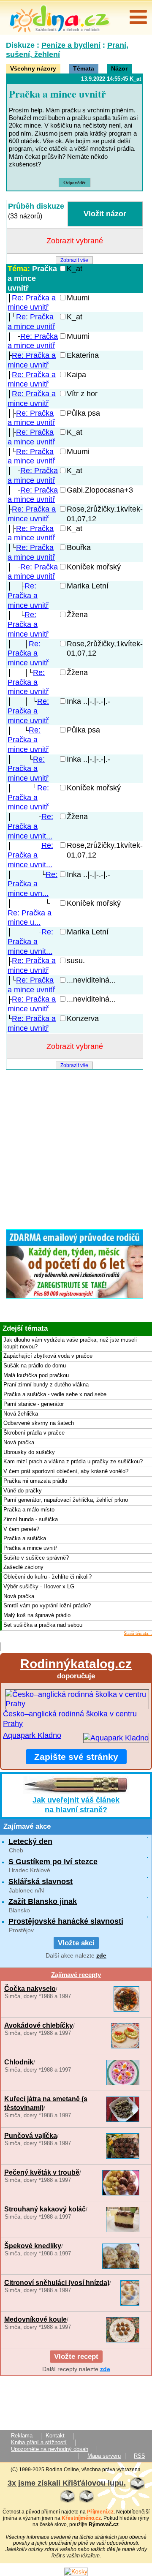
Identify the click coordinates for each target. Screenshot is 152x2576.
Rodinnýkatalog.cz (76, 1664)
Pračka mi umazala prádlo (35, 1481)
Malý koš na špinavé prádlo (37, 1615)
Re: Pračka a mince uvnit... (30, 826)
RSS (140, 2456)
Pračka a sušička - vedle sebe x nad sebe (55, 1394)
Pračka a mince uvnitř (32, 278)
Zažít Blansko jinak (43, 1901)
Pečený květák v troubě (42, 2172)
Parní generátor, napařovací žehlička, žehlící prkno (66, 1500)
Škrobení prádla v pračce (34, 1433)
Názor (119, 68)
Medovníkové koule (35, 2319)
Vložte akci (76, 1943)
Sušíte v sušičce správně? (36, 1558)
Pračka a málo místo (29, 1510)
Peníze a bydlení (71, 45)
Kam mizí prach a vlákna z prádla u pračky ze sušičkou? (73, 1462)
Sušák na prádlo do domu (35, 1366)
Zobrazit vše (74, 260)
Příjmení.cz (100, 2512)
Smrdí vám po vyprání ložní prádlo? (47, 1606)
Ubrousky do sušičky (29, 1452)
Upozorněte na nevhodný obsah (50, 2449)
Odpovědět (75, 182)
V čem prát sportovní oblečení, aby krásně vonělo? (66, 1471)
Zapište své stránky (76, 1757)
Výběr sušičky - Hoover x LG (39, 1587)
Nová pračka (19, 1443)
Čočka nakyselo (30, 1988)
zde (101, 1955)
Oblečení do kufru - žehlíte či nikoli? (47, 1577)
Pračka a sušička (25, 1539)
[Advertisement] (76, 1147)
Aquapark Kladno (32, 1735)
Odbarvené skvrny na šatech (39, 1423)
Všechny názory (33, 68)
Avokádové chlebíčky (39, 2025)
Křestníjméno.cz (81, 2518)
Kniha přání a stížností (39, 2443)
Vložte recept (76, 2357)
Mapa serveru (104, 2456)
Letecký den (30, 1841)
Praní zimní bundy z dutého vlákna (46, 1385)
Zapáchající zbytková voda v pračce (48, 1356)
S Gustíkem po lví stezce (53, 1862)
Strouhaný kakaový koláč (45, 2209)
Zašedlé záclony (23, 1567)
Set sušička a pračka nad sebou (43, 1625)
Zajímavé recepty (76, 1975)
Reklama (22, 2436)
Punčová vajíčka (31, 2135)
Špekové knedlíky (33, 2246)
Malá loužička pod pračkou (36, 1375)
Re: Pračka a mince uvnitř (28, 596)
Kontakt (55, 2436)
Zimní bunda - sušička (31, 1519)
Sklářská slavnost (41, 1882)
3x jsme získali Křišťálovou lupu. (67, 2483)
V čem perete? (21, 1529)
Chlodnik (19, 2062)
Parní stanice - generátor (34, 1404)
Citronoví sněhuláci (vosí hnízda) (57, 2282)
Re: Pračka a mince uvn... (33, 884)
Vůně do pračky (23, 1491)
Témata (84, 68)
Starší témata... (138, 1633)
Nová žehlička (21, 1414)
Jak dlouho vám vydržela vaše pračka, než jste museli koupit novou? (70, 1343)
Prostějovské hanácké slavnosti (66, 1921)
